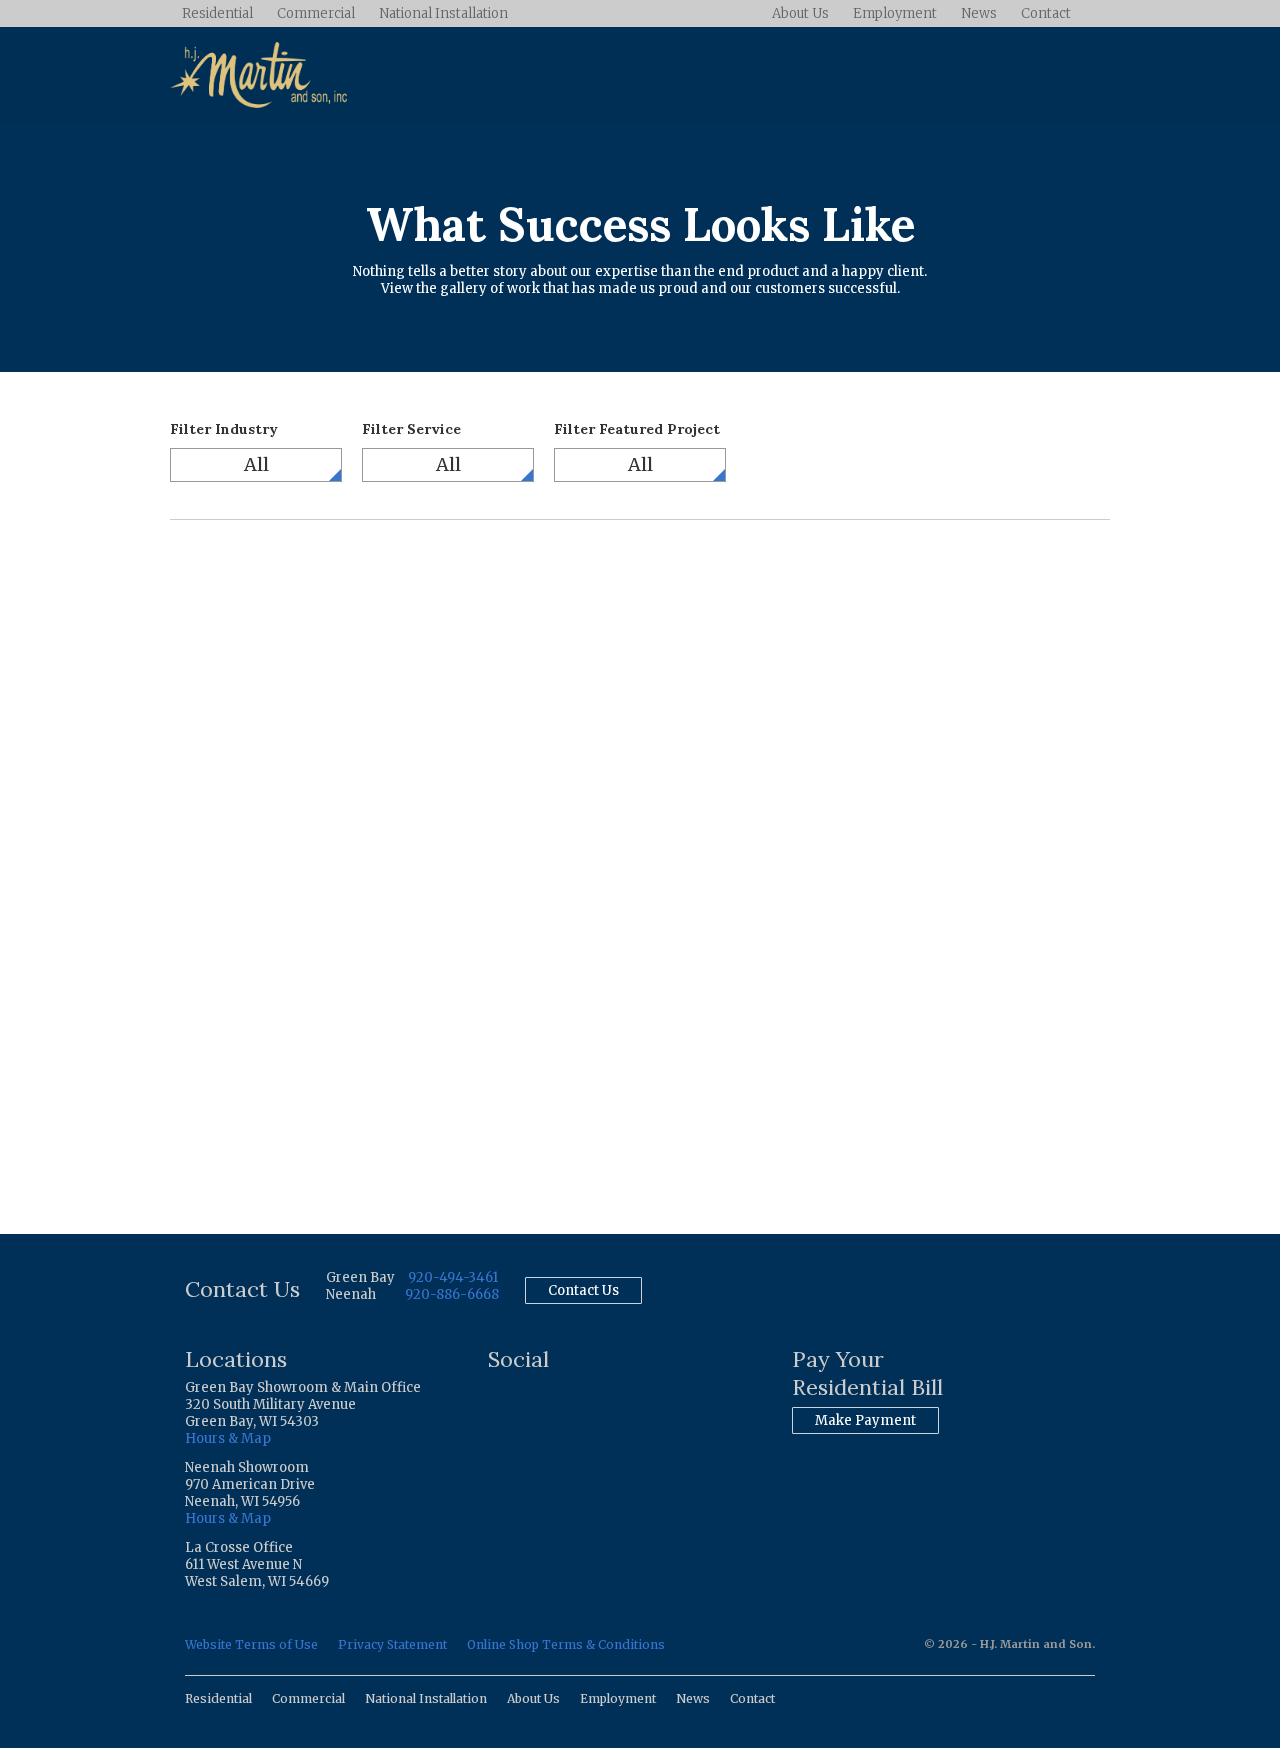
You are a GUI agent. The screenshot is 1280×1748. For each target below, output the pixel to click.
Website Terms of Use (251, 1644)
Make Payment (865, 1420)
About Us (800, 13)
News (979, 13)
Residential (217, 13)
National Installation (443, 13)
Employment (895, 13)
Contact (1046, 13)
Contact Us (583, 1290)
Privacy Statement (392, 1644)
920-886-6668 (452, 1294)
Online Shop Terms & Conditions (566, 1644)
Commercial (316, 13)
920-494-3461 (453, 1277)
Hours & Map (228, 1438)
